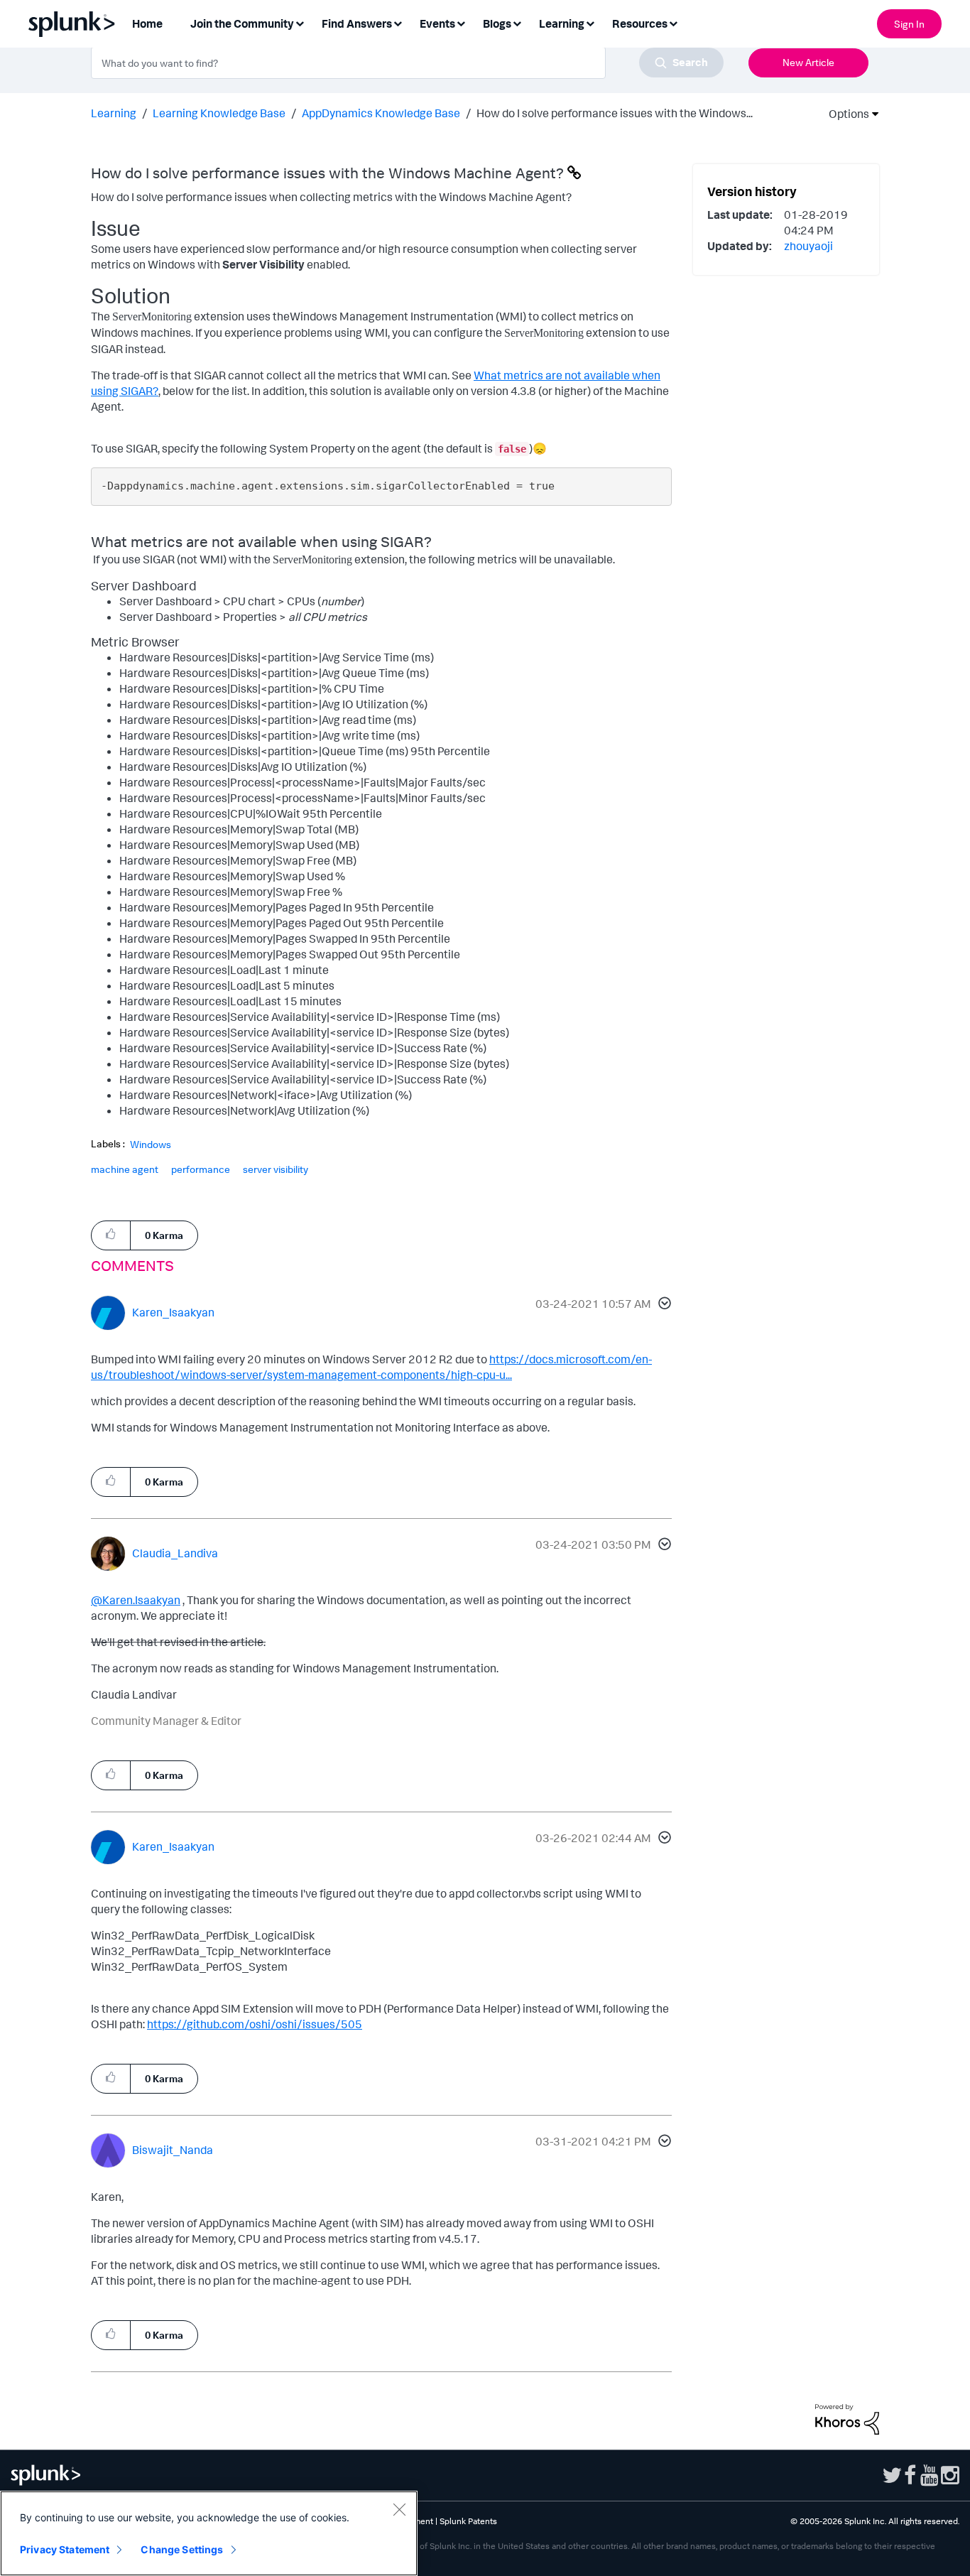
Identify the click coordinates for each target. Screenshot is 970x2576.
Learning (114, 113)
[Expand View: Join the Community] (300, 22)
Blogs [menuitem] (497, 23)
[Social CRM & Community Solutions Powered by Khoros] (847, 2418)
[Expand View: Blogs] (517, 22)
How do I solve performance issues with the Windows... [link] (615, 113)
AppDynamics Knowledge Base (381, 113)
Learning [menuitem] (562, 23)
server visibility (276, 1169)
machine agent (125, 1169)
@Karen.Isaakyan (136, 1600)
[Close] (399, 2509)
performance (201, 1169)
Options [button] (844, 114)
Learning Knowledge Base (219, 113)
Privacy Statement (65, 2549)
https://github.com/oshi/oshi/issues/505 (255, 2024)
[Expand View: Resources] (673, 22)
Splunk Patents (468, 2521)
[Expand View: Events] (461, 22)
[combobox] (407, 63)
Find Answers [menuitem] (357, 23)
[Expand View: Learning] (590, 22)
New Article (808, 62)
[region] (209, 2533)
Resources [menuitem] (640, 23)
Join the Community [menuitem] (242, 23)
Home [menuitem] (147, 23)
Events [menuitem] (437, 23)
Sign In (909, 24)
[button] (663, 1305)
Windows (151, 1144)
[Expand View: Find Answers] (398, 22)
